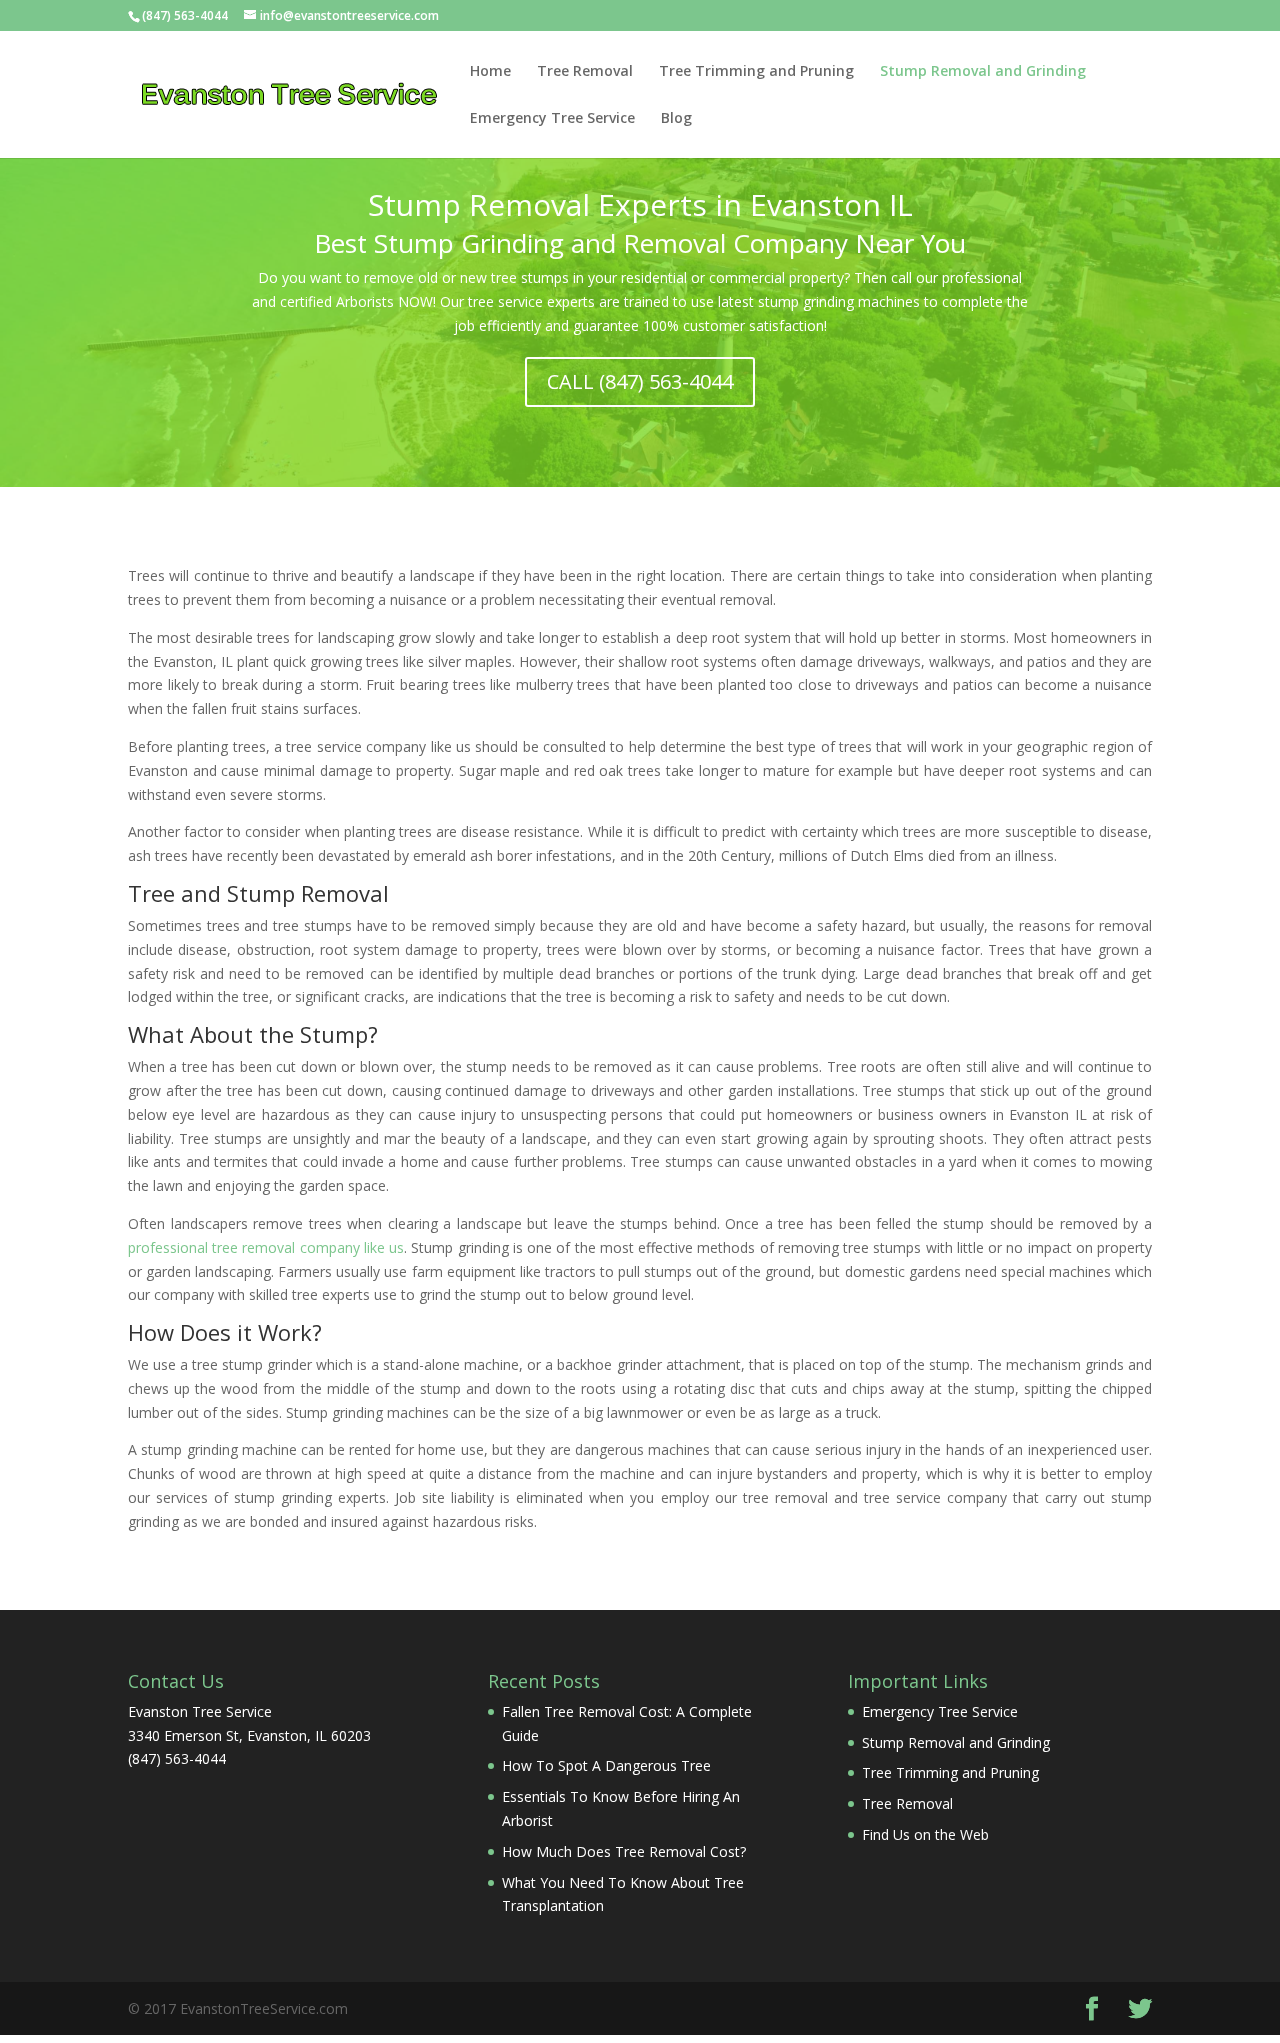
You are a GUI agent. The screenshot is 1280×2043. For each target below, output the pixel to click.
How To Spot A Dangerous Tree (606, 1765)
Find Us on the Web (925, 1834)
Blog (676, 119)
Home (490, 72)
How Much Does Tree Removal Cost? (624, 1851)
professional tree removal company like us (266, 1247)
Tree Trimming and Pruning (756, 72)
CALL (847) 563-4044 (640, 381)
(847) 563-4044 (185, 15)
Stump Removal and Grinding (983, 72)
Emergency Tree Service (552, 119)
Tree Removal (585, 72)
